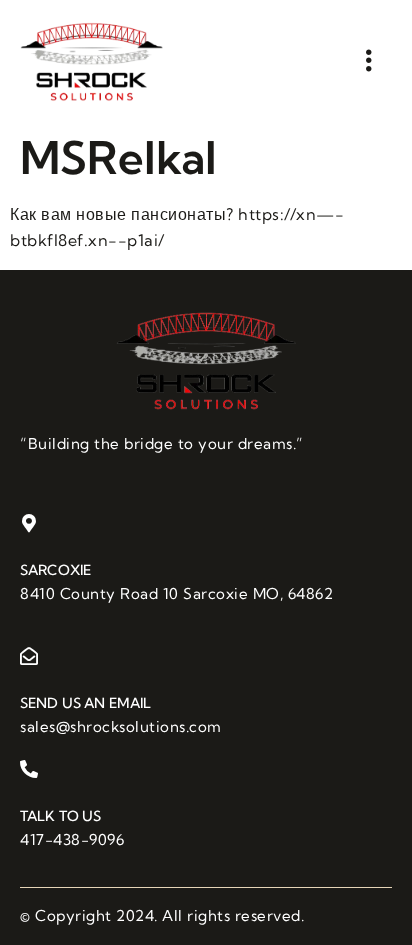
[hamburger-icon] (369, 60)
